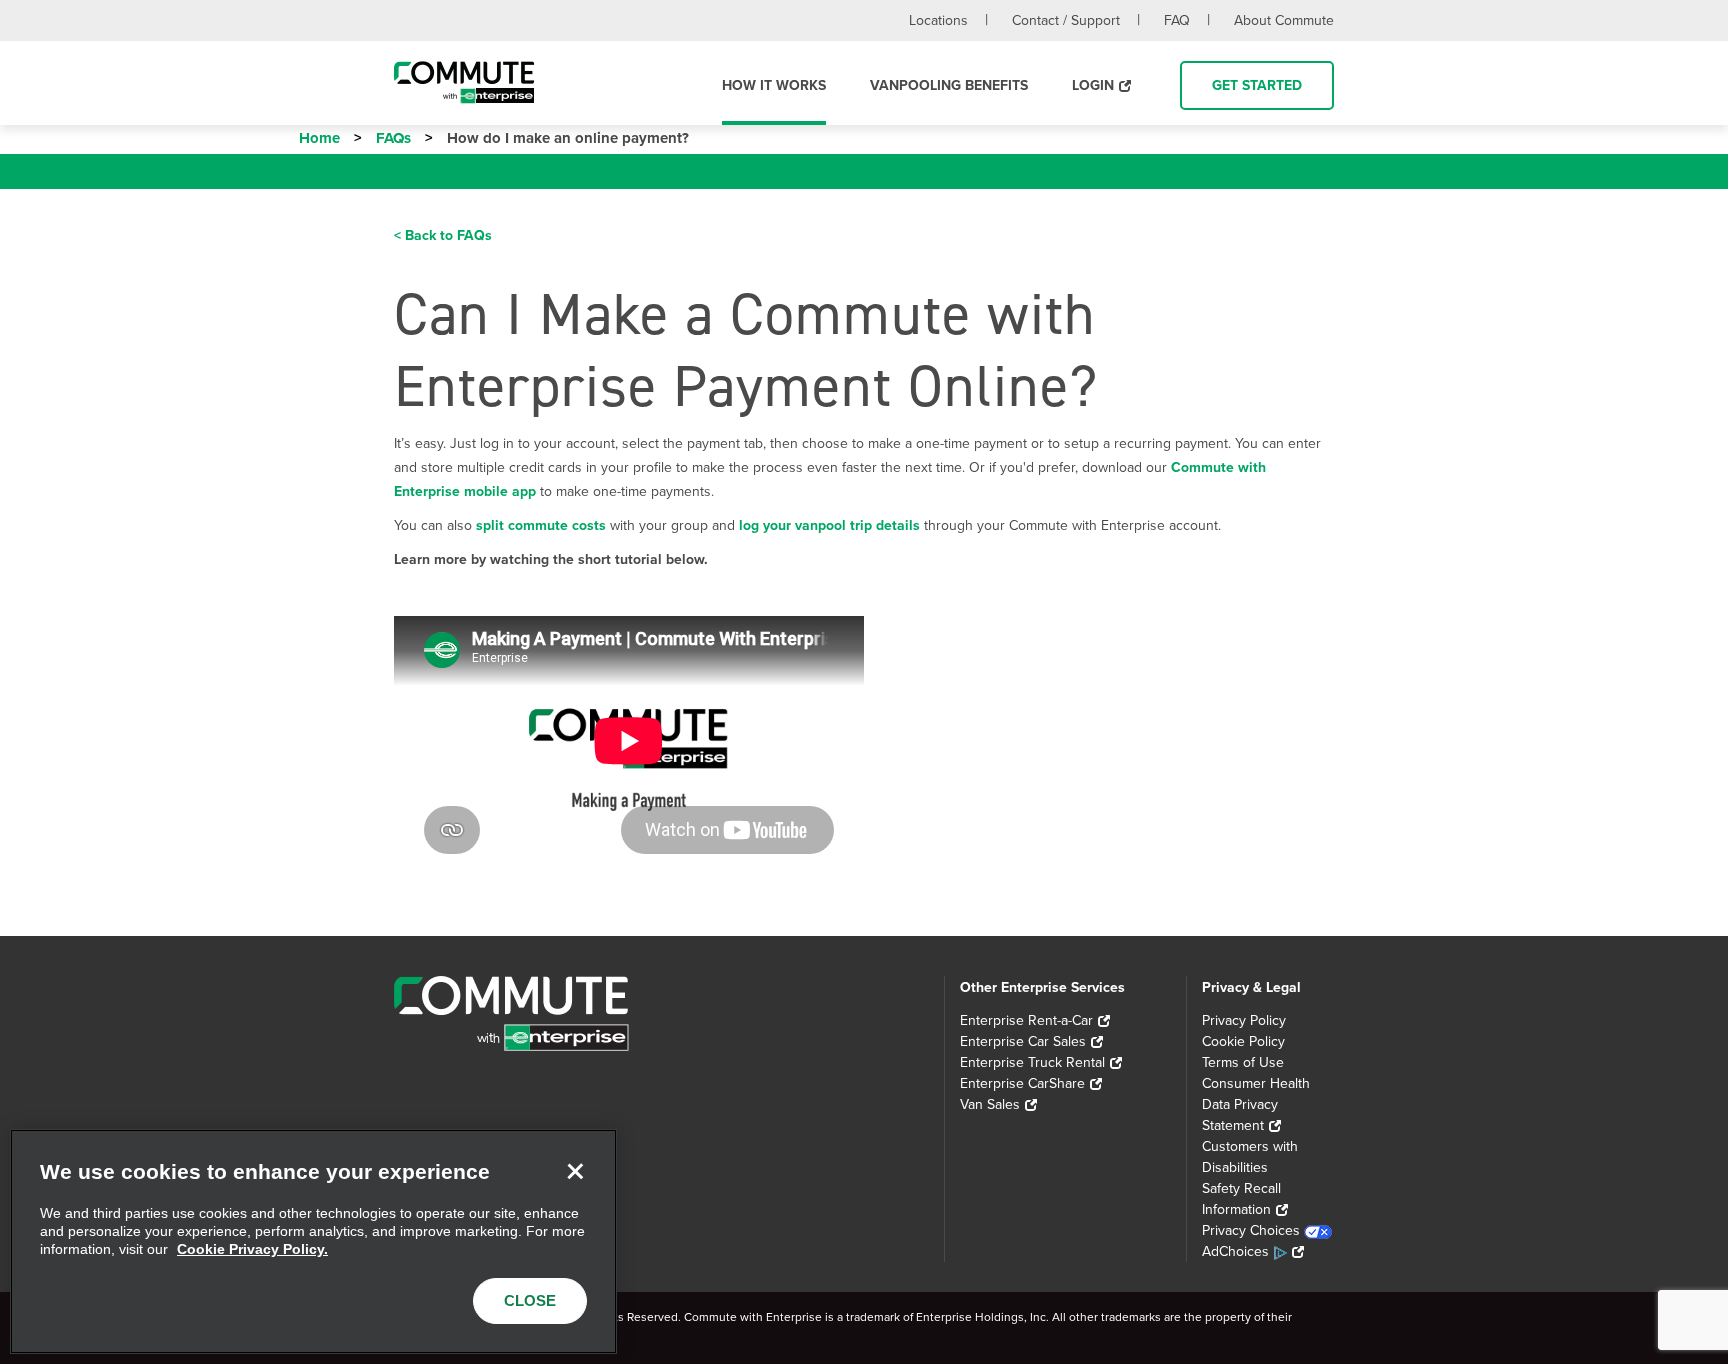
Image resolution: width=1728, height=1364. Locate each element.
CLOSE (530, 1300)
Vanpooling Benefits (949, 85)
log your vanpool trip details (829, 525)
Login (1093, 85)
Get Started (1257, 85)
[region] (313, 1241)
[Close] (575, 1171)
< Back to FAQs (443, 235)
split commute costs (541, 525)
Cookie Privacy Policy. (252, 1249)
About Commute (1284, 20)
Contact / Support (1066, 20)
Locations (938, 20)
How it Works (774, 85)
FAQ (1177, 20)
